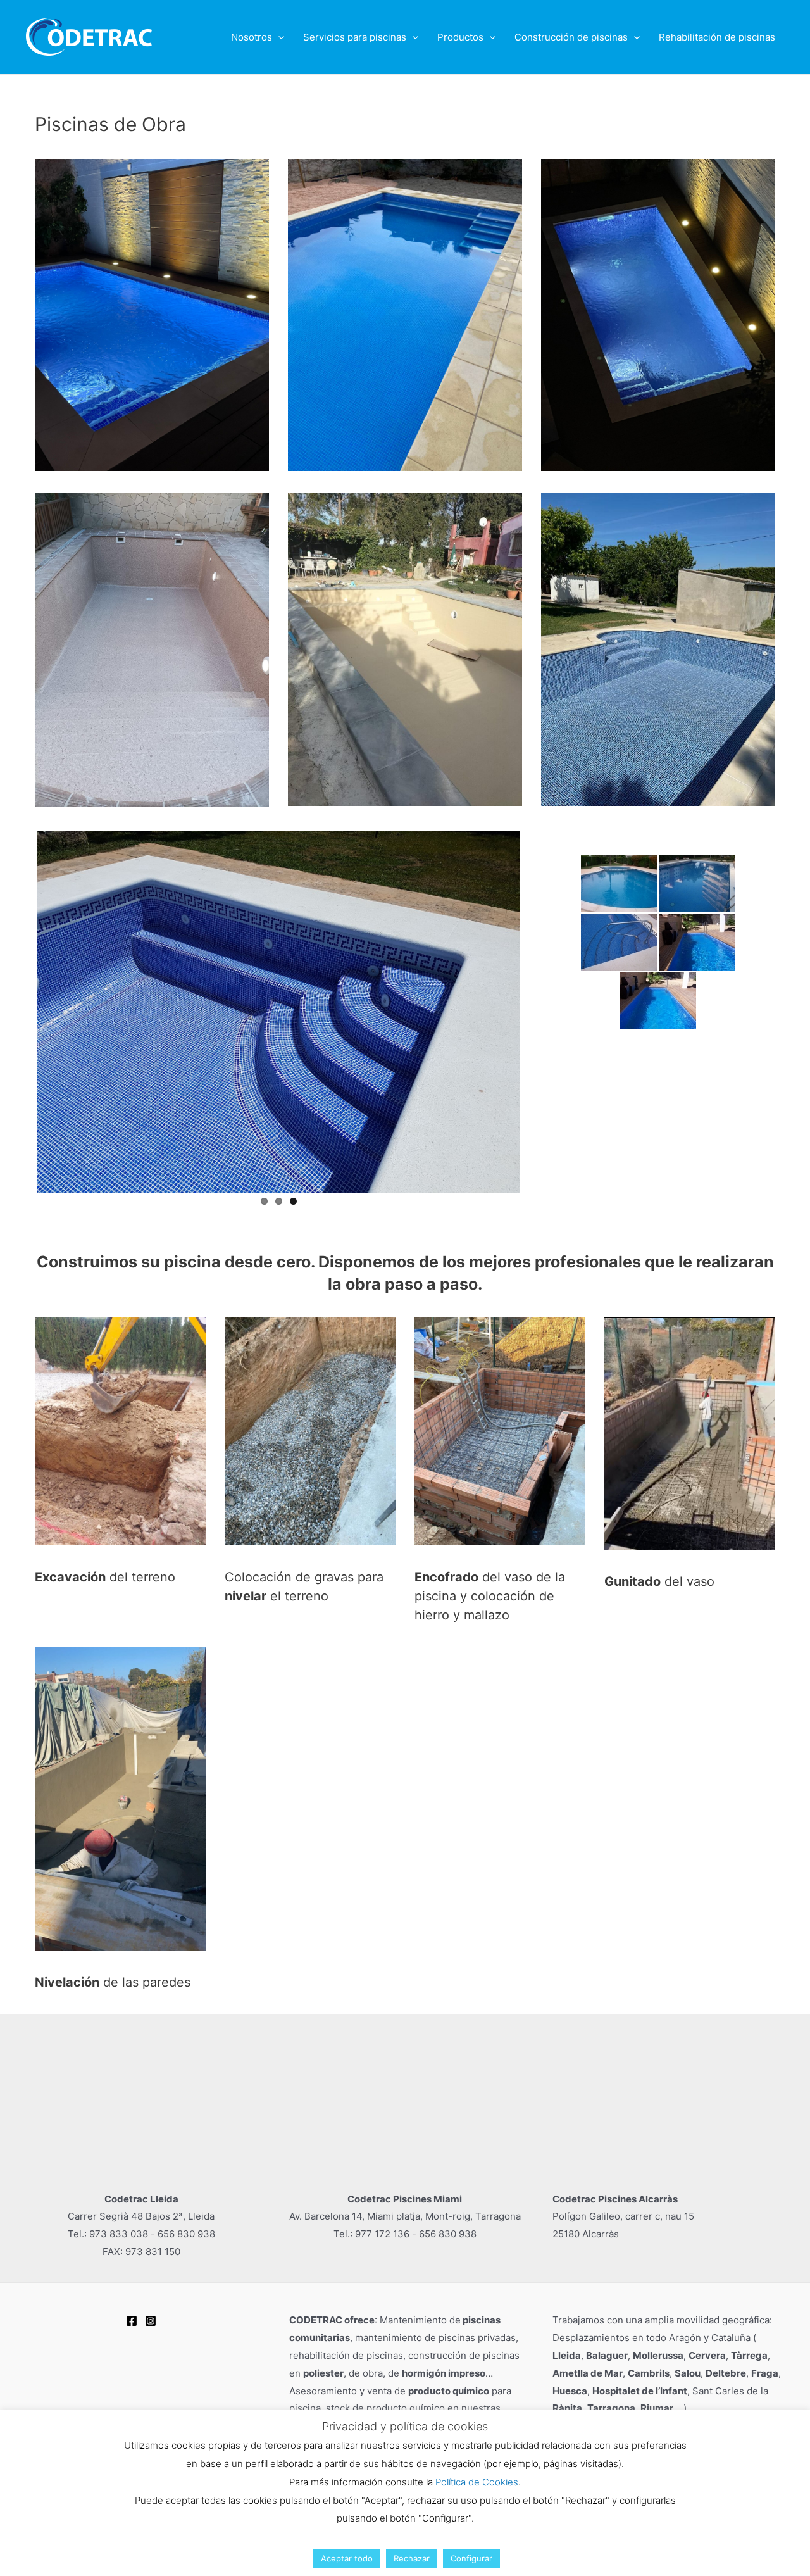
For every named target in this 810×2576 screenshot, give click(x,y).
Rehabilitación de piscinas (717, 37)
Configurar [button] (471, 2558)
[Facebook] (132, 2321)
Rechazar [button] (412, 2558)
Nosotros (252, 37)
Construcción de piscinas (571, 37)
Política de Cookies (477, 2482)
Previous (18, 1010)
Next (539, 1010)
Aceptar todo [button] (347, 2558)
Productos (460, 37)
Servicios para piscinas (355, 37)
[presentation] (278, 37)
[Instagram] (151, 2321)
